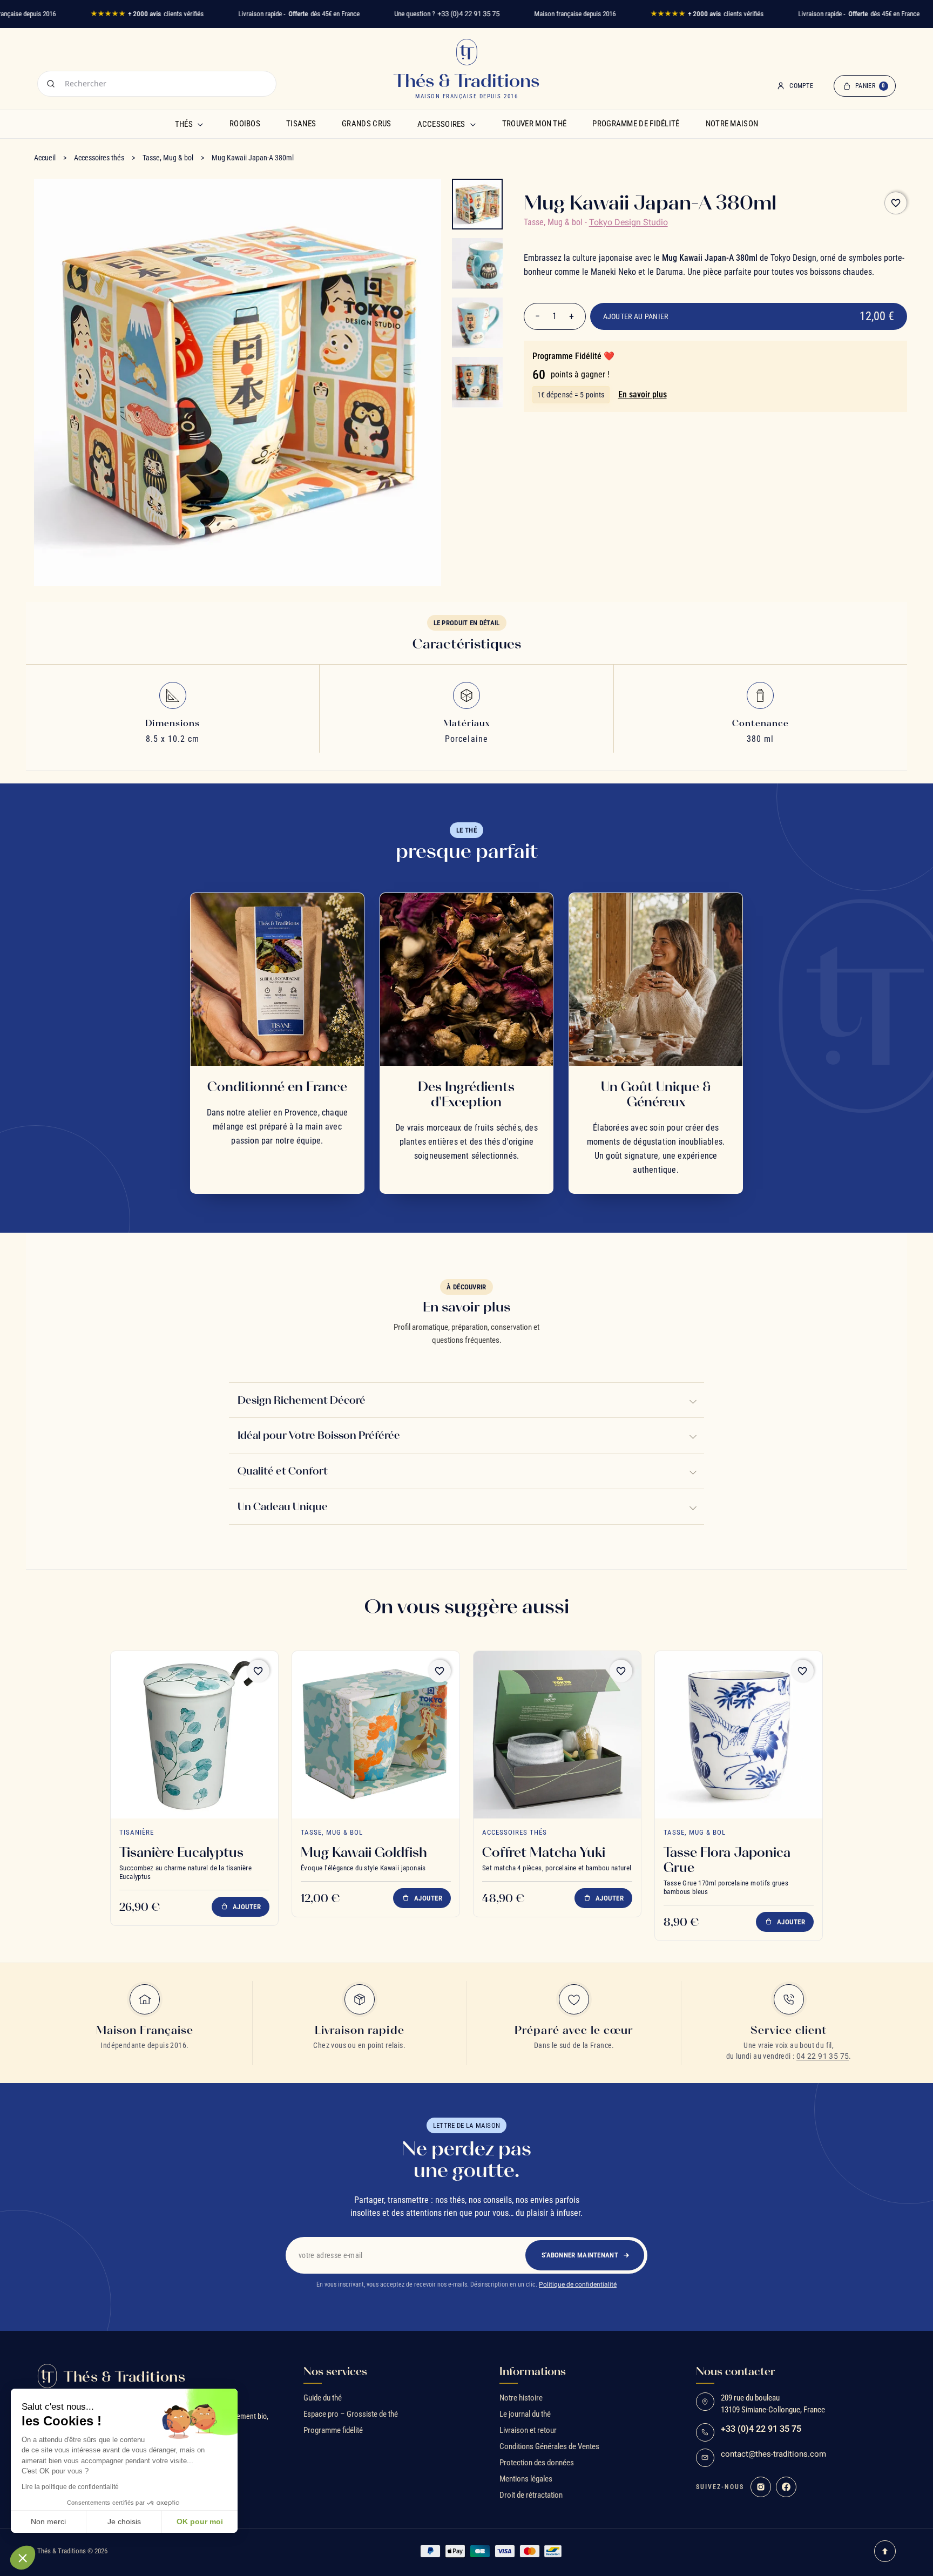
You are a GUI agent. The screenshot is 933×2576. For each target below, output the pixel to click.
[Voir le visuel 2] (477, 263)
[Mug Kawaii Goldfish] (376, 1735)
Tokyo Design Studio (628, 222)
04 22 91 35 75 (823, 2056)
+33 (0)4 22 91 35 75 (468, 14)
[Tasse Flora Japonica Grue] (739, 1735)
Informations (533, 2371)
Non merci (48, 2521)
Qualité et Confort (283, 1471)
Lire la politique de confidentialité (70, 2487)
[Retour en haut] (885, 2551)
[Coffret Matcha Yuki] (557, 1735)
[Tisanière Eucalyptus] (194, 1735)
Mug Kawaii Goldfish (364, 1852)
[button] (23, 2558)
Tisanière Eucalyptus (181, 1852)
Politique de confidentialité (578, 2284)
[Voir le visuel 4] (477, 382)
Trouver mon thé (535, 124)
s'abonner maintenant (580, 2255)
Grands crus (366, 124)
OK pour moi (200, 2521)
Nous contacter (736, 2371)
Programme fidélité (333, 2430)
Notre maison (732, 124)
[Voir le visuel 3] (477, 323)
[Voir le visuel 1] (477, 204)
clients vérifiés (147, 14)
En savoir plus (643, 394)
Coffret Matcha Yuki (544, 1852)
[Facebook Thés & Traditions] (786, 2487)
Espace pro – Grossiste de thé (351, 2414)
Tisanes (301, 124)
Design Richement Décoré (302, 1400)
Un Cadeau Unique (283, 1506)
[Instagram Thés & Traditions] (761, 2487)
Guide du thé (323, 2398)
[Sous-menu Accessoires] (473, 124)
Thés (184, 124)
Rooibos (245, 124)
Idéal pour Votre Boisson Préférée (319, 1436)
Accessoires (441, 124)
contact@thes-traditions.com (773, 2454)
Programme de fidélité (636, 124)
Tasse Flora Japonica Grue (727, 1860)
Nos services (335, 2371)
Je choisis (124, 2521)
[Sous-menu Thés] (200, 124)
